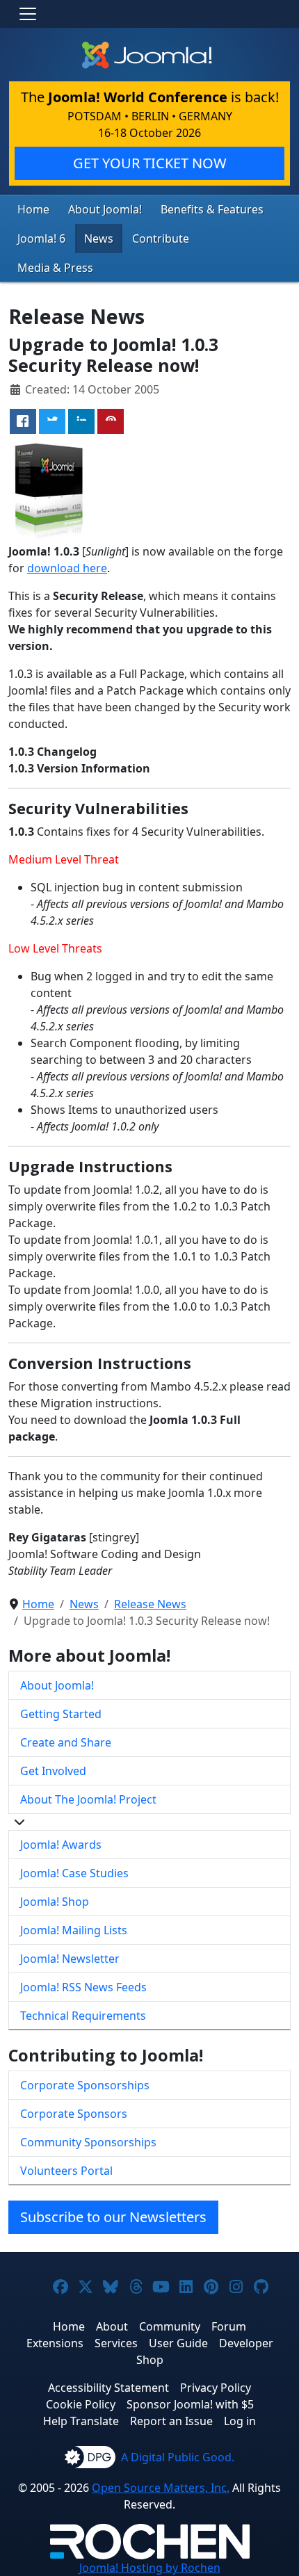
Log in (240, 2421)
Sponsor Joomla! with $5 (190, 2404)
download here (67, 568)
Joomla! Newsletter (70, 1959)
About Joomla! (105, 209)
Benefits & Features (212, 209)
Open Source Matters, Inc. (161, 2488)
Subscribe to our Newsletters (113, 2217)
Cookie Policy (81, 2404)
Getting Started (61, 1714)
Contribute (161, 238)
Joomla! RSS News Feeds (83, 1987)
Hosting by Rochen (150, 2568)
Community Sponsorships (88, 2142)
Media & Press (55, 268)
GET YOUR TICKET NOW (150, 163)
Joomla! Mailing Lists (74, 1930)
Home (33, 209)
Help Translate (81, 2421)
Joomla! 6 (41, 238)
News (99, 238)
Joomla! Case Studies (74, 1873)
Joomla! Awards (61, 1845)
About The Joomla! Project (88, 1799)
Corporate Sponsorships (85, 2085)
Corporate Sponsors (74, 2114)
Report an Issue (171, 2421)
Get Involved (53, 1771)
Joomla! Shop (55, 1902)
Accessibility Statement (108, 2388)
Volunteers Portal (66, 2171)
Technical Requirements (83, 2016)
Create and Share (66, 1742)
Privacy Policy (216, 2388)
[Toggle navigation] (28, 14)
